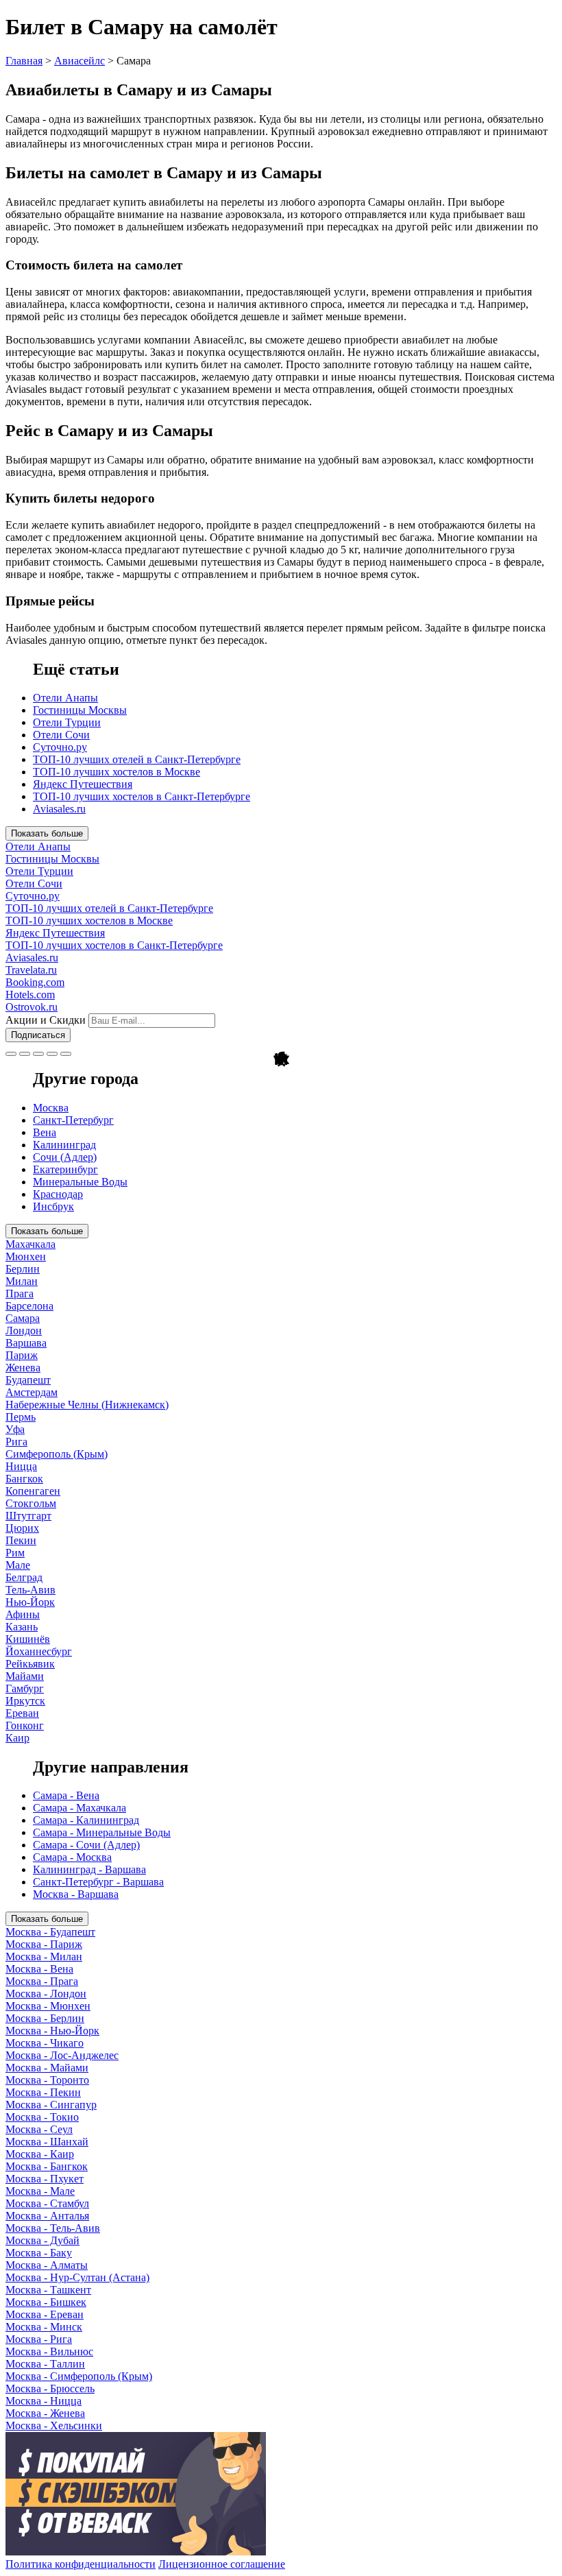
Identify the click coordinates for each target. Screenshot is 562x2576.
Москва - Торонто (47, 2080)
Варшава (26, 1343)
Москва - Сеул (39, 2129)
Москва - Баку (39, 2253)
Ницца (21, 1466)
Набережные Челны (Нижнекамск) (87, 1405)
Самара (23, 1318)
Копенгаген (33, 1491)
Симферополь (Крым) (57, 1454)
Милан (22, 1281)
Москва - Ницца (44, 2401)
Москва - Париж (44, 1944)
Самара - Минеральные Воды (102, 1832)
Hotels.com (30, 995)
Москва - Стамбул (47, 2203)
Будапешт (28, 1380)
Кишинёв (28, 1639)
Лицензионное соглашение (222, 2564)
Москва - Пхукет (45, 2179)
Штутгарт (28, 1516)
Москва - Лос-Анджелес (62, 2055)
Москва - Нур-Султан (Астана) (77, 2277)
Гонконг (25, 1725)
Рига (16, 1442)
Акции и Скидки (46, 1020)
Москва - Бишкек (46, 2302)
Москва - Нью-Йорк (52, 2031)
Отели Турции (67, 722)
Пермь (21, 1417)
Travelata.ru (31, 970)
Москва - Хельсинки (54, 2425)
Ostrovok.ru (32, 1007)
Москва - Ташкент (48, 2290)
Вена (45, 1132)
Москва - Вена (39, 1969)
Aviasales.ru (59, 809)
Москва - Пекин (43, 2092)
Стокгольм (31, 1503)
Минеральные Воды (80, 1182)
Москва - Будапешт (50, 1932)
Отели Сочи (61, 735)
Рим (15, 1553)
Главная (24, 61)
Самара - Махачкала (80, 1808)
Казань (22, 1627)
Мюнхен (26, 1256)
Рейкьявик (30, 1664)
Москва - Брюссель (50, 2388)
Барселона (29, 1306)
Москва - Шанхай (47, 2142)
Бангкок (24, 1479)
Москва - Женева (45, 2413)
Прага (20, 1293)
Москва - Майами (47, 2068)
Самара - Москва (72, 1857)
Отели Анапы (65, 698)
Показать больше (47, 833)
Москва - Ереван (45, 2314)
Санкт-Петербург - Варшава (98, 1882)
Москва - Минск (44, 2327)
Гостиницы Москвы (80, 710)
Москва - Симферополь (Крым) (79, 2376)
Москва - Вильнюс (49, 2351)
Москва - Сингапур (51, 2105)
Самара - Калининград (86, 1820)
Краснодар (58, 1194)
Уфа (15, 1429)
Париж (22, 1355)
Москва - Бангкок (47, 2166)
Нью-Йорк (30, 1602)
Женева (23, 1368)
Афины (23, 1614)
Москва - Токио (42, 2117)
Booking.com (35, 982)
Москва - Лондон (46, 1994)
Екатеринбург (65, 1169)
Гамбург (25, 1688)
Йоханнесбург (39, 1651)
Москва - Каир (40, 2154)
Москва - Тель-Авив (53, 2228)
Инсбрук (53, 1206)
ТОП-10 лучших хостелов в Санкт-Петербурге (142, 796)
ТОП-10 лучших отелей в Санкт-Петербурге (137, 759)
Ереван (22, 1713)
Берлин (23, 1269)
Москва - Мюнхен (48, 2006)
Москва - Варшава (76, 1894)
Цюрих (22, 1528)
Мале (18, 1565)
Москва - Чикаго (45, 2043)
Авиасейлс (80, 61)
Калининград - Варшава (89, 1869)
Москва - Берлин (45, 2018)
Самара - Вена (66, 1795)
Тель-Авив (30, 1590)
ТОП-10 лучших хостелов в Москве (117, 772)
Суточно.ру (60, 747)
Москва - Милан (44, 1957)
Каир (17, 1738)
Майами (25, 1676)
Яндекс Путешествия (83, 784)
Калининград (64, 1145)
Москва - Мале (40, 2191)
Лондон (24, 1331)
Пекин (21, 1540)
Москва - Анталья (47, 2216)
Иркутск (25, 1701)
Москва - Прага (42, 1981)
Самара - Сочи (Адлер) (86, 1845)
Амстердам (32, 1392)
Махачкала (30, 1244)
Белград (24, 1577)
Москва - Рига (39, 2339)
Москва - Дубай (42, 2240)
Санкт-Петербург (73, 1120)
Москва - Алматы (47, 2265)
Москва (51, 1108)
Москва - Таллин (45, 2364)
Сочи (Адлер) (65, 1157)
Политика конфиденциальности (81, 2564)
